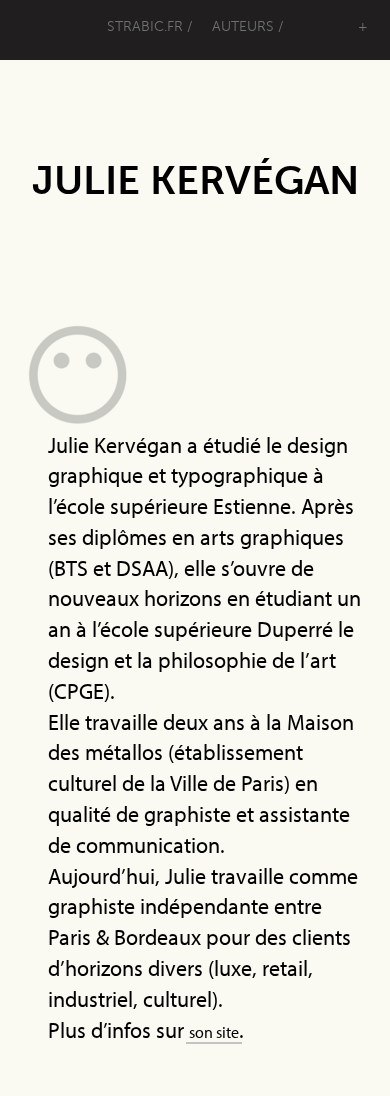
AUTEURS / (247, 26)
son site (219, 1030)
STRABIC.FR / (149, 26)
